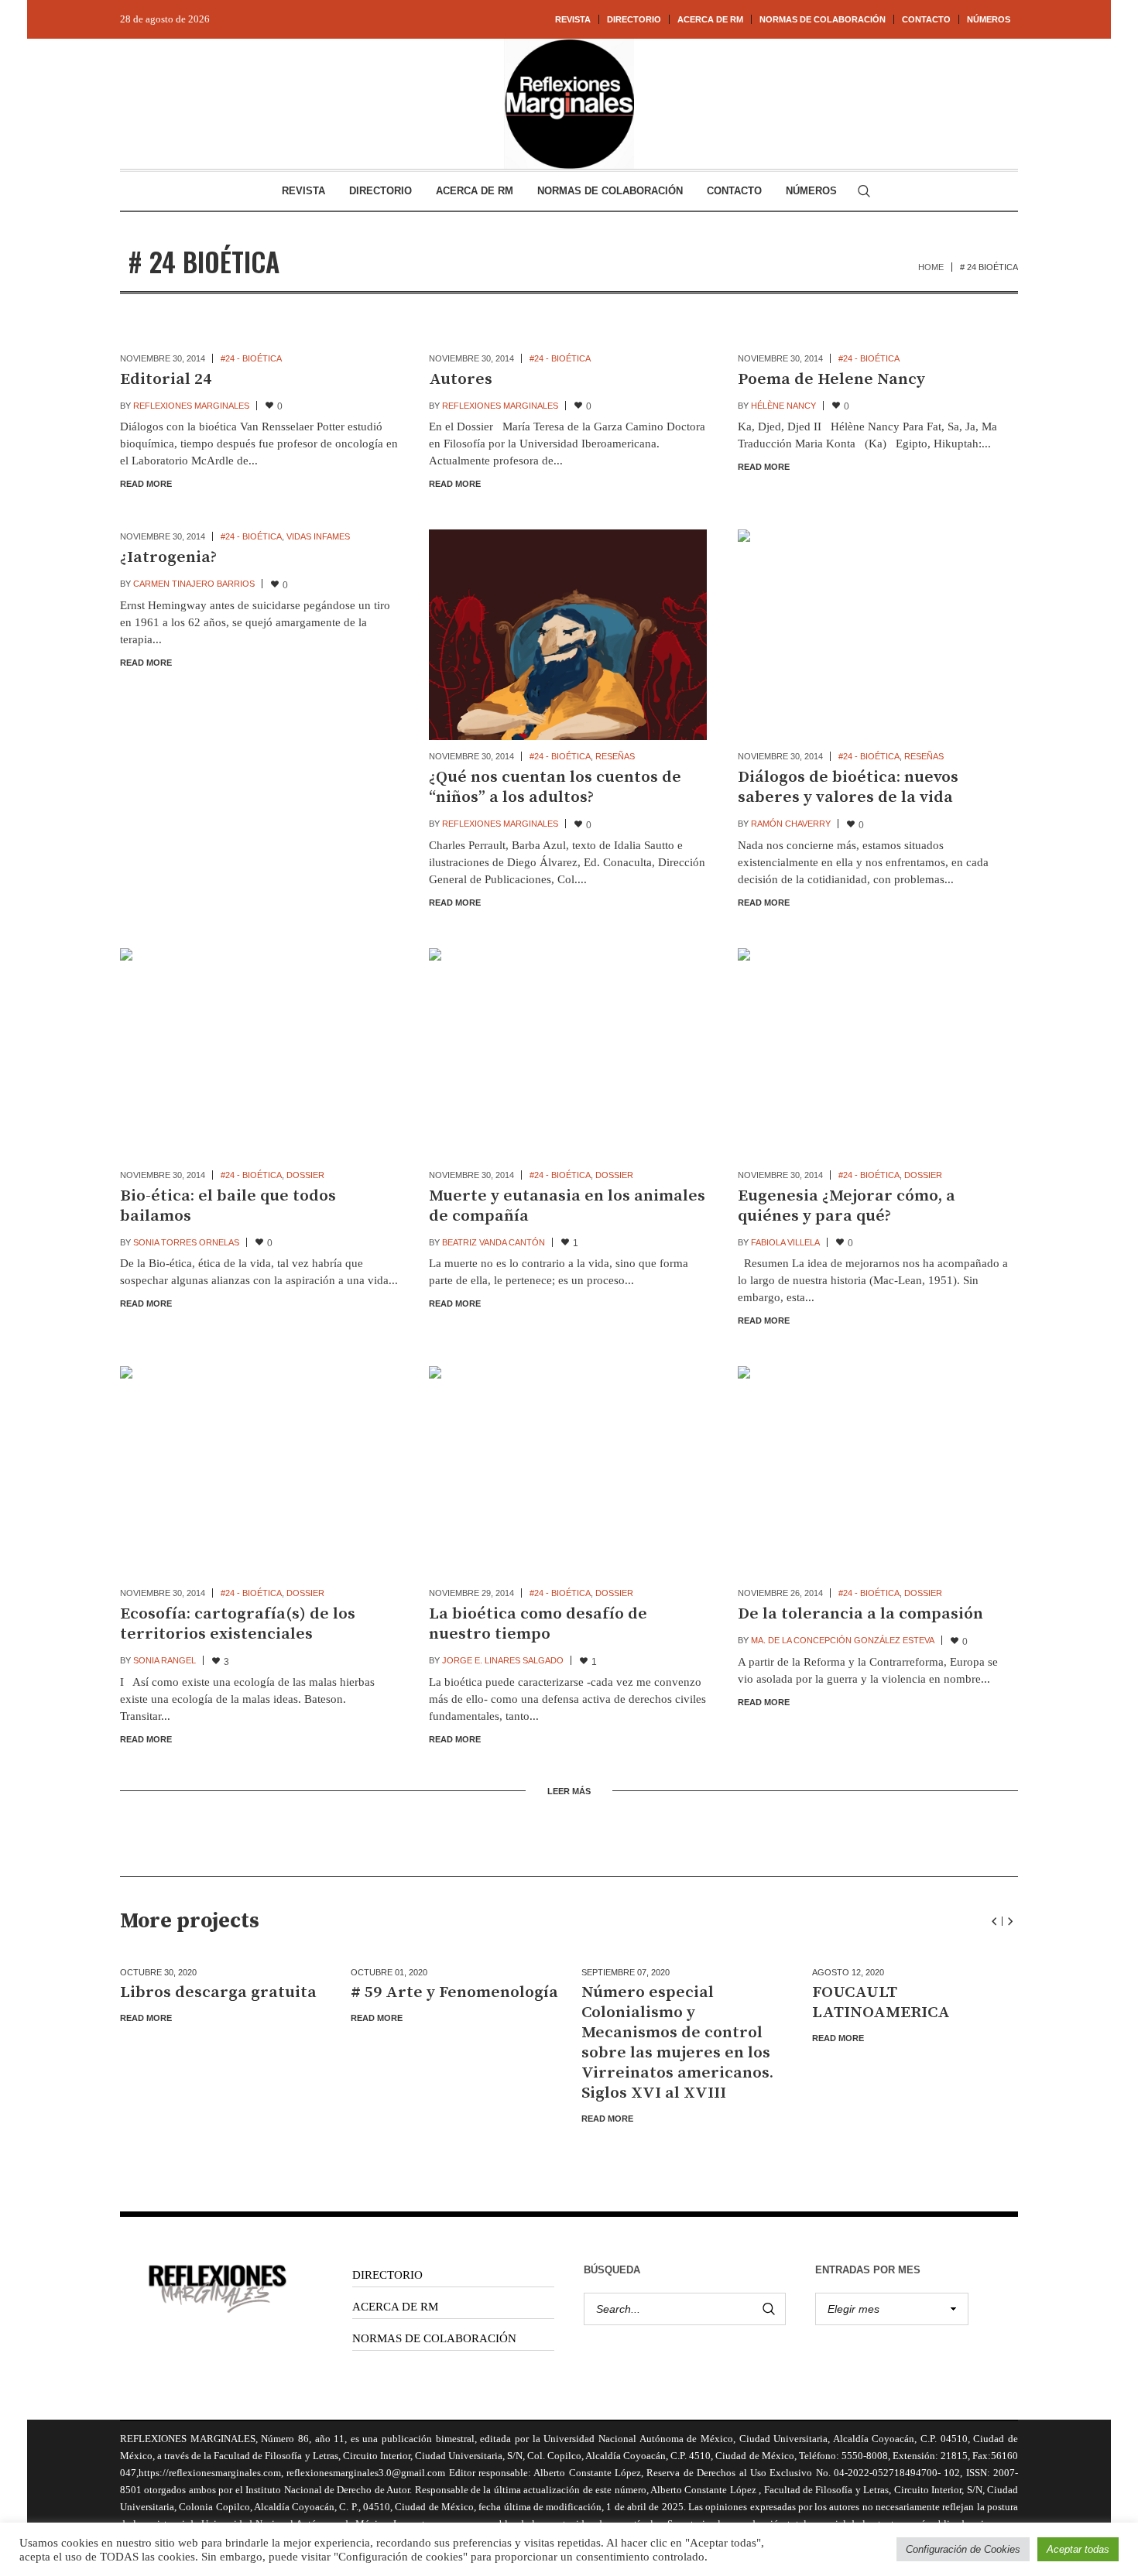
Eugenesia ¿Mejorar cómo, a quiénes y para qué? (847, 1206)
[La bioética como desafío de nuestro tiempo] (568, 1471)
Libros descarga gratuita (218, 1992)
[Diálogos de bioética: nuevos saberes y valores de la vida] (877, 635)
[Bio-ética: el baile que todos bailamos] (259, 1053)
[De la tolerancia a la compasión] (877, 1471)
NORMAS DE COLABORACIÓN (434, 2338)
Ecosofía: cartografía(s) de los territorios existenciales (238, 1624)
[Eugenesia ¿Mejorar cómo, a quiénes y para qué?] (877, 1053)
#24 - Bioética (251, 358)
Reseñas (615, 756)
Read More (146, 484)
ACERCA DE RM (395, 2307)
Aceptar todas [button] (1078, 2549)
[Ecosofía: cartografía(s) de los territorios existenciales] (259, 1471)
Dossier (305, 1175)
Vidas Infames (318, 536)
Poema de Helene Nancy (831, 379)
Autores (461, 379)
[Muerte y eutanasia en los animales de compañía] (568, 1053)
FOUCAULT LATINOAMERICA (881, 2002)
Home (931, 267)
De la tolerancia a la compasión (860, 1614)
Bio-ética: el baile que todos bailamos (228, 1206)
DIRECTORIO (387, 2275)
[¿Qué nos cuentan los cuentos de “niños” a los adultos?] (568, 635)
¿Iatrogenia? (168, 557)
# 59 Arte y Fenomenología (454, 1992)
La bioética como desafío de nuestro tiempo (538, 1624)
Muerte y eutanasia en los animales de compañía (567, 1206)
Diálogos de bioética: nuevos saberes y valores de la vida (848, 787)
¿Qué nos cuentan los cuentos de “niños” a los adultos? (555, 787)
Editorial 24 (166, 379)
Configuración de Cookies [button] (963, 2549)
